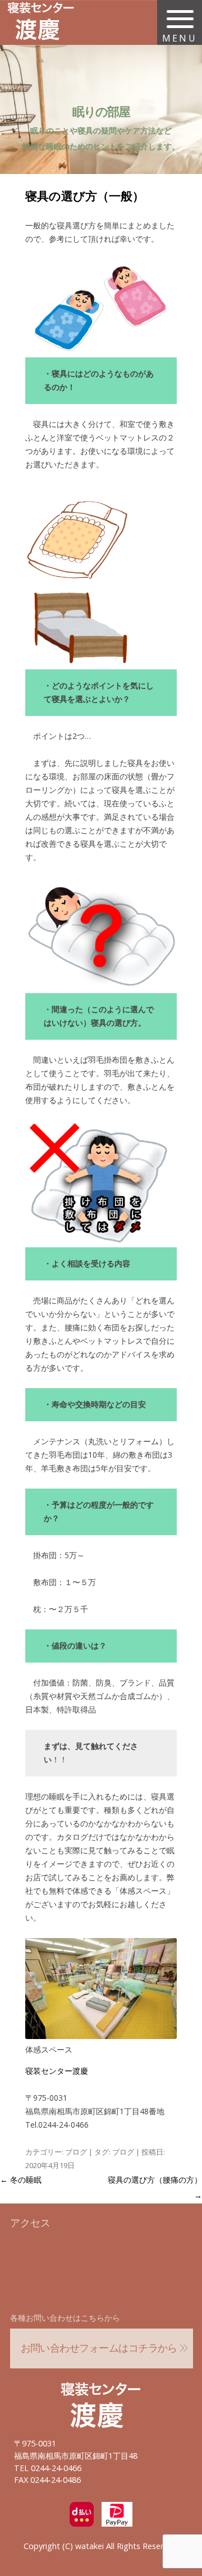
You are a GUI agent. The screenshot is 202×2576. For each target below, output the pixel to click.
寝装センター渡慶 (57, 2071)
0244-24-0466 (56, 2468)
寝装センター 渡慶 (101, 2399)
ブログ (76, 2152)
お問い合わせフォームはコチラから (99, 2348)
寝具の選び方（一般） (85, 196)
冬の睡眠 (21, 2180)
